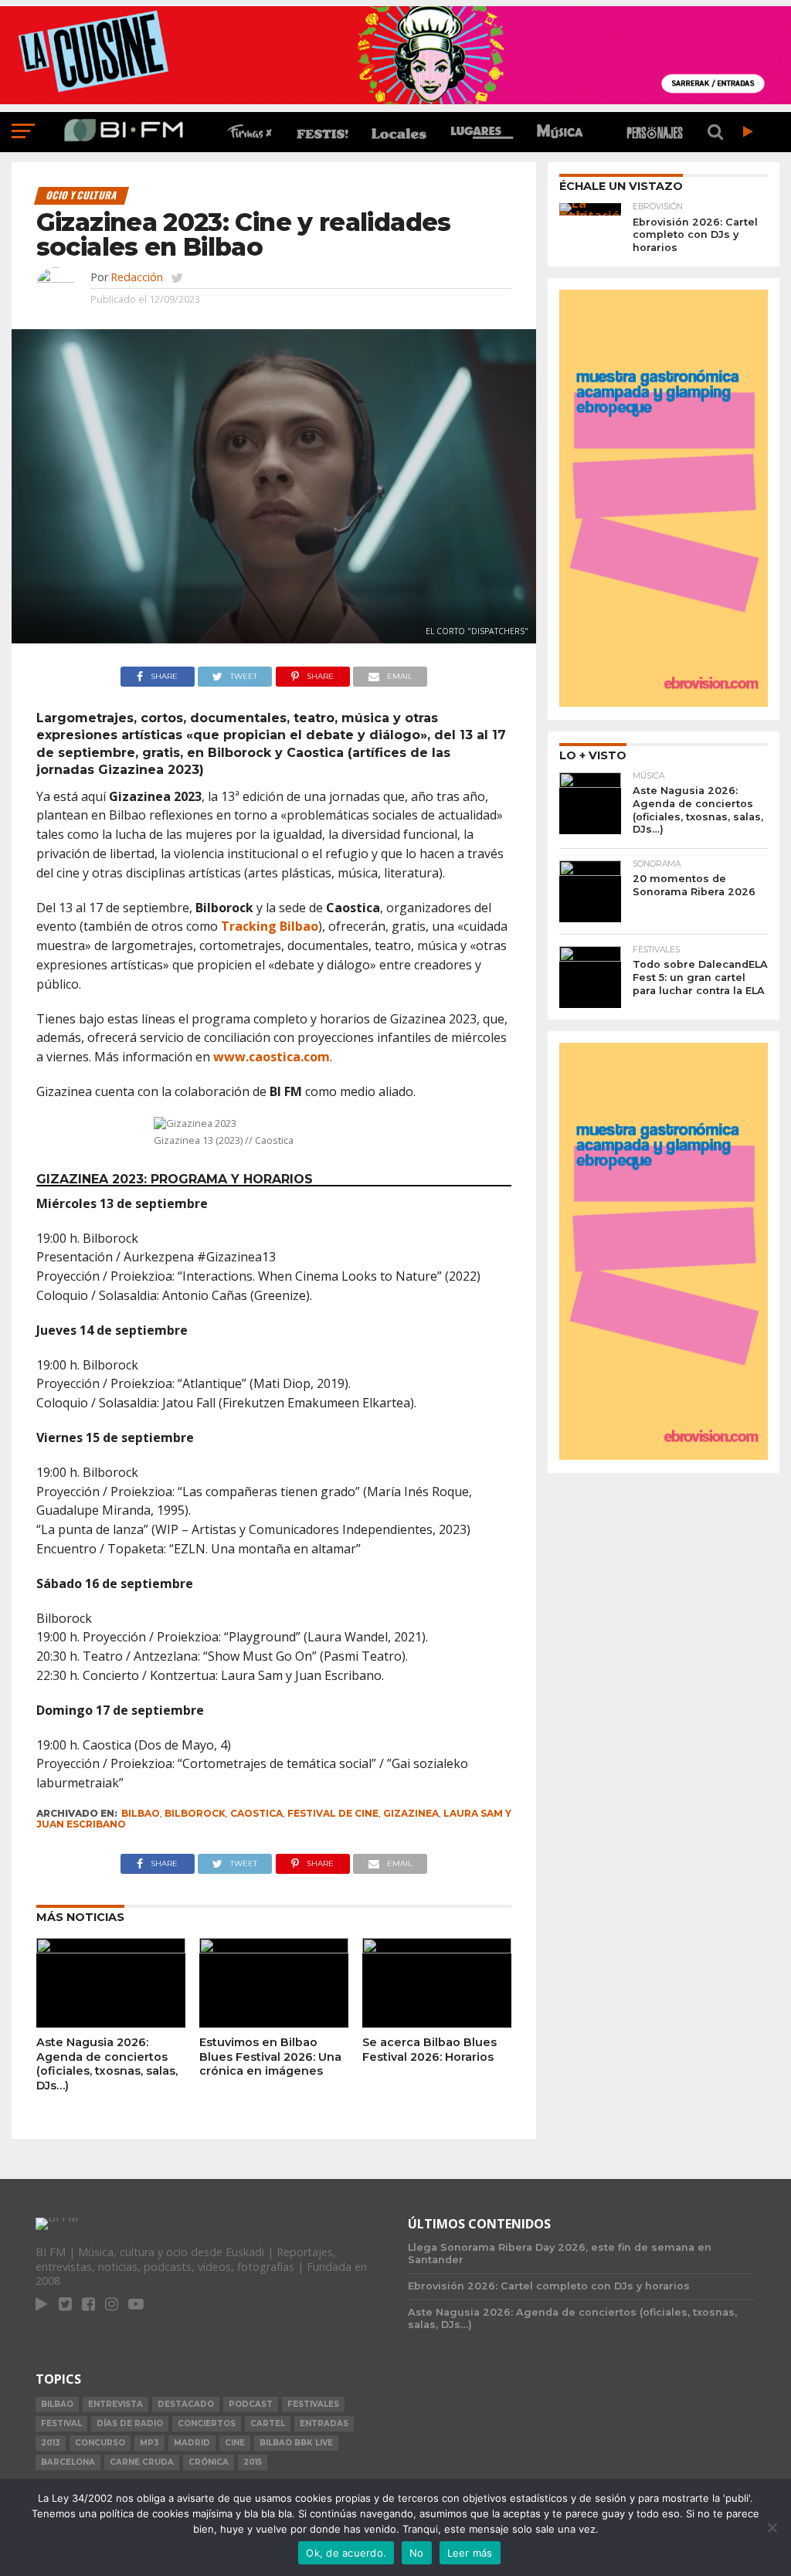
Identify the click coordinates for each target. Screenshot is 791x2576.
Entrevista (115, 2404)
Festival (61, 2423)
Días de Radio (130, 2423)
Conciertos (207, 2423)
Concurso (100, 2443)
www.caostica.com (272, 1057)
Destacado (186, 2404)
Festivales (313, 2404)
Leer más (470, 2553)
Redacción (137, 277)
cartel (268, 2423)
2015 (253, 2462)
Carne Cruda (142, 2462)
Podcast (251, 2404)
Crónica (209, 2462)
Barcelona (68, 2462)
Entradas (324, 2423)
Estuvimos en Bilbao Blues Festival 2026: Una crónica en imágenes (270, 2057)
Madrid (192, 2443)
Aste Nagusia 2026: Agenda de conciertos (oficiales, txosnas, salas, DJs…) (107, 2064)
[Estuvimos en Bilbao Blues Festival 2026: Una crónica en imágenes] (274, 1949)
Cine (235, 2443)
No (417, 2553)
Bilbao (141, 1813)
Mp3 (149, 2443)
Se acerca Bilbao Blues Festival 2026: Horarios (429, 2050)
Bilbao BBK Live (296, 2443)
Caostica (256, 1813)
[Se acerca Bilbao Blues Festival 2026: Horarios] (437, 1949)
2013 (51, 2443)
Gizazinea (411, 1813)
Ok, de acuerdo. (346, 2553)
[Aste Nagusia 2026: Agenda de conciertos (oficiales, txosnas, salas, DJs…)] (111, 1949)
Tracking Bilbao (270, 926)
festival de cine (333, 1813)
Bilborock (195, 1813)
